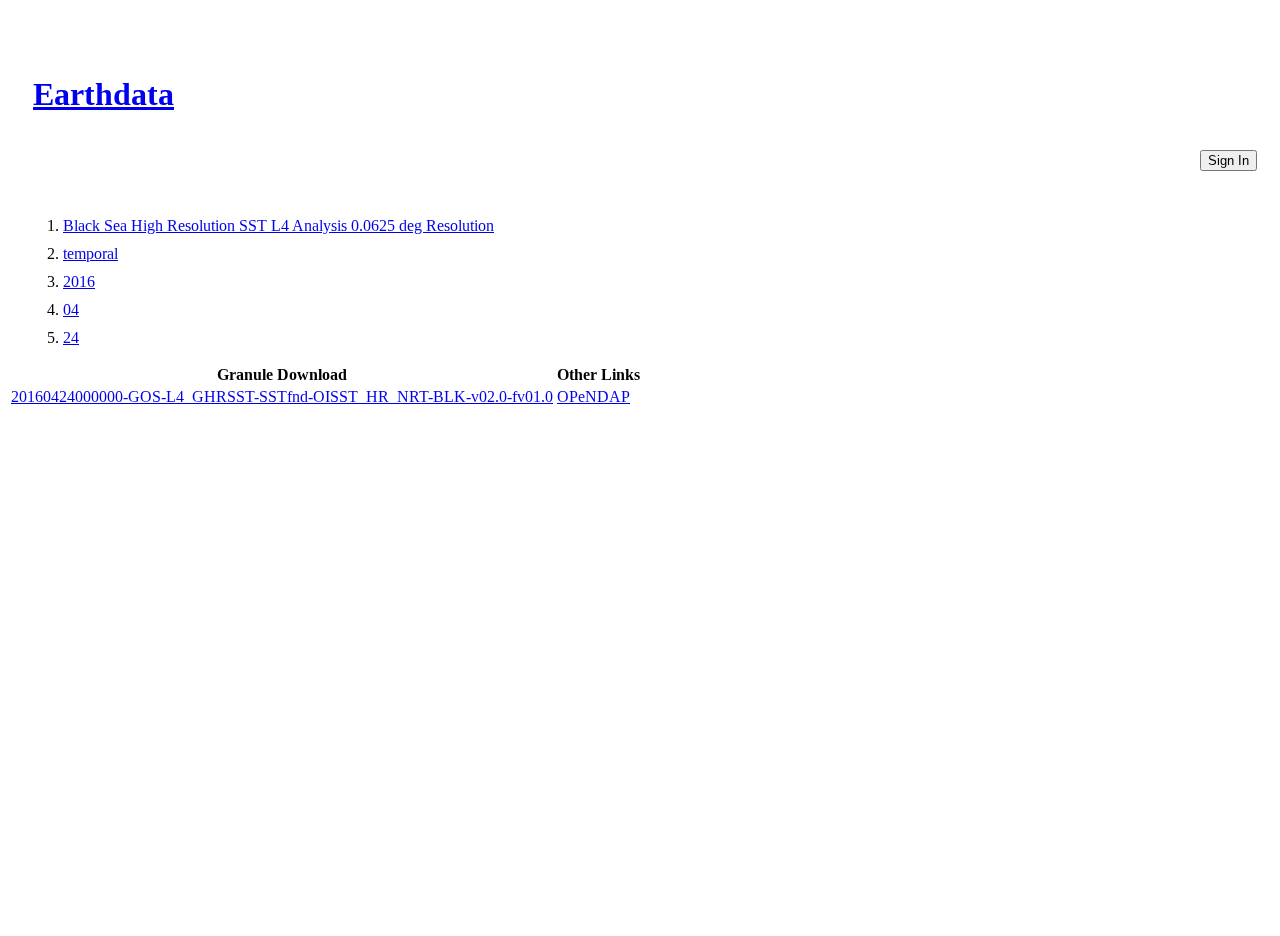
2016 (79, 281)
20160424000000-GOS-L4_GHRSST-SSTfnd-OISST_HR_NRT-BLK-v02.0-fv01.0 (282, 396)
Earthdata (103, 94)
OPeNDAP (593, 396)
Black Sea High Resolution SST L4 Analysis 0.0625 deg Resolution (278, 225)
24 (71, 337)
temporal (90, 253)
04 (71, 309)
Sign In (1228, 160)
